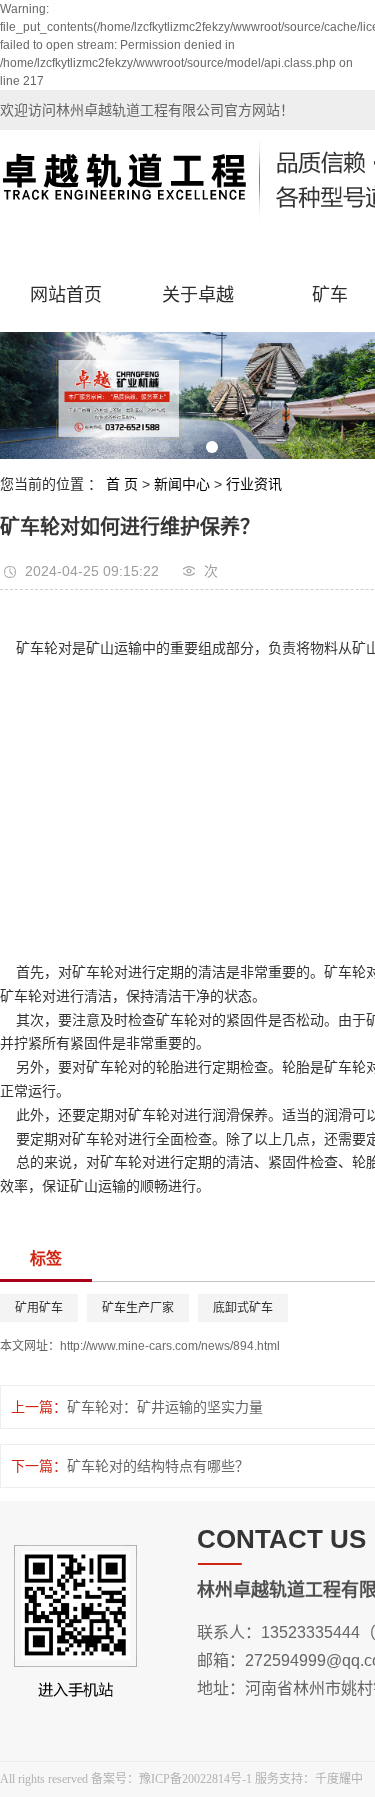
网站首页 (66, 295)
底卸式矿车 (243, 1308)
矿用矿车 (39, 1308)
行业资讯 (254, 484)
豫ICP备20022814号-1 (195, 1779)
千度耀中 (339, 1779)
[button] (164, 447)
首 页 (122, 484)
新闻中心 (182, 484)
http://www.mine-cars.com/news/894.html (170, 1346)
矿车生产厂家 (138, 1308)
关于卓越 (198, 295)
